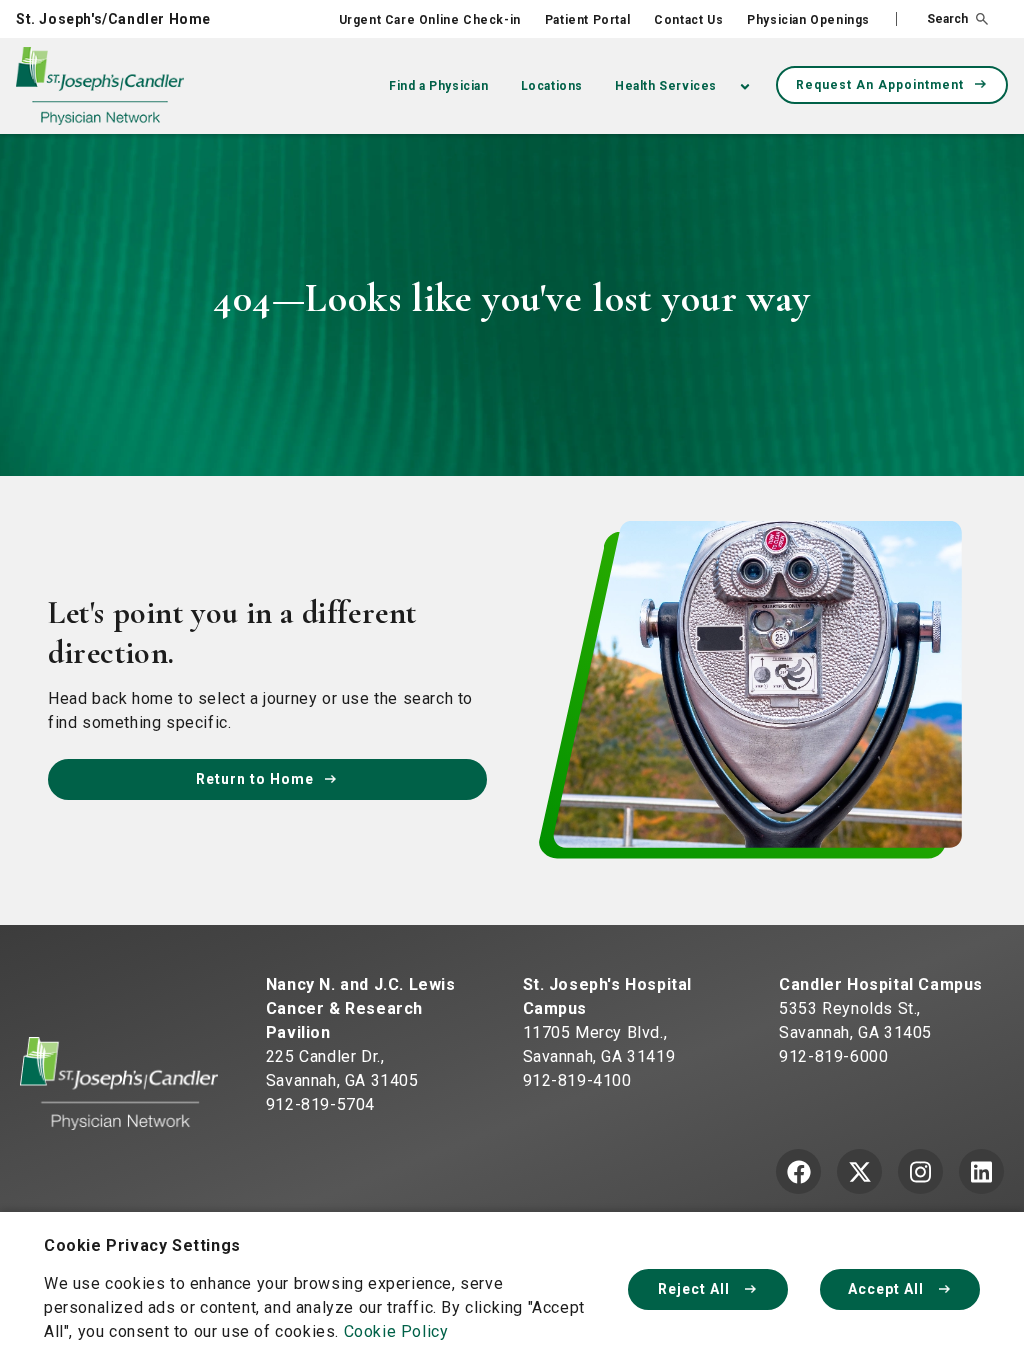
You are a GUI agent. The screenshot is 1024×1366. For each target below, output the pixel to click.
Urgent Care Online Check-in (430, 20)
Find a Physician (439, 86)
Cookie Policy (396, 1331)
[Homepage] (119, 1082)
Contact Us (688, 20)
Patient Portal (587, 20)
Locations (552, 86)
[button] (942, 19)
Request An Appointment (880, 85)
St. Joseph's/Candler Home (113, 19)
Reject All (696, 1289)
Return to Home (255, 779)
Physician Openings (808, 20)
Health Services (666, 86)
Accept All (888, 1289)
